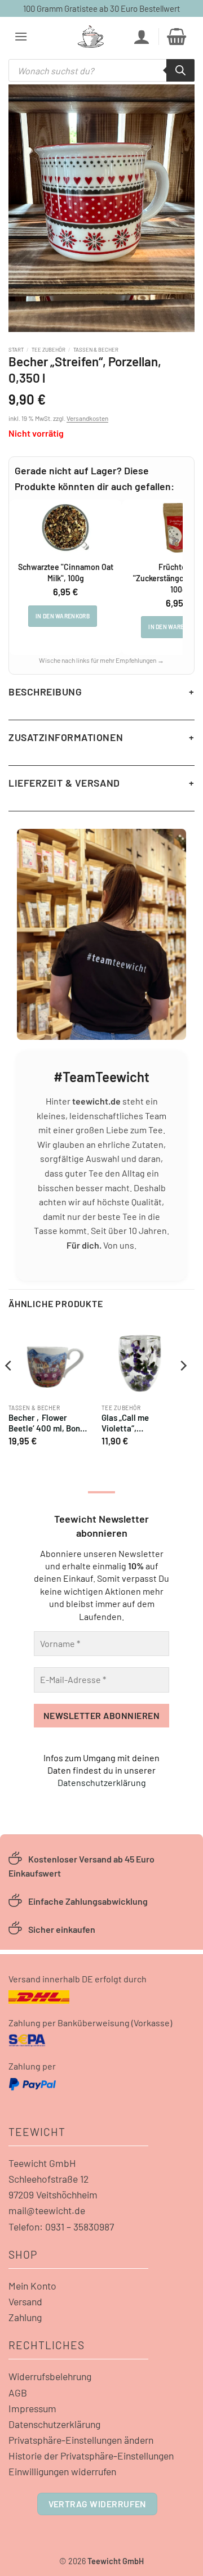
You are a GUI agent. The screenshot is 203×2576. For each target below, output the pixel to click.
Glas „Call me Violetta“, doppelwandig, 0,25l (138, 1424)
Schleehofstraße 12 (48, 2179)
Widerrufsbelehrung (50, 2376)
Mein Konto (32, 2286)
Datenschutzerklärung (102, 1782)
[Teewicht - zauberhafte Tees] (91, 37)
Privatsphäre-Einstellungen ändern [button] (81, 2440)
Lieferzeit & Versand (64, 783)
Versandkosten (87, 418)
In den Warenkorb (63, 616)
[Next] (183, 1389)
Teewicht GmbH (42, 2163)
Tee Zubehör (48, 349)
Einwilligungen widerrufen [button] (62, 2471)
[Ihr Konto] (142, 37)
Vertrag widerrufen (97, 2504)
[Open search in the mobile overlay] (101, 70)
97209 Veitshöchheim (53, 2194)
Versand (25, 2301)
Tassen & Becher (96, 349)
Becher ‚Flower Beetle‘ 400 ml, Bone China (47, 1424)
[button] (21, 36)
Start (16, 349)
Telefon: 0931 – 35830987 (61, 2227)
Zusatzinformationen (66, 737)
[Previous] (9, 1389)
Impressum (32, 2408)
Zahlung (25, 2317)
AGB (18, 2393)
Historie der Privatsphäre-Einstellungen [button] (91, 2456)
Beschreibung (45, 692)
